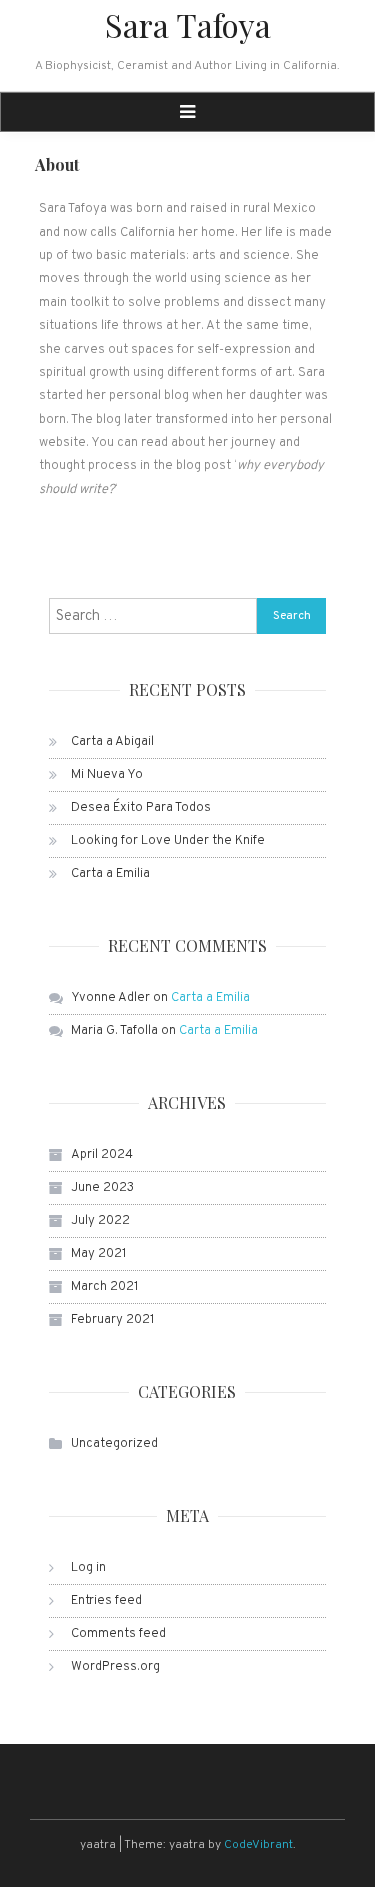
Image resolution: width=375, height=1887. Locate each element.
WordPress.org (115, 1667)
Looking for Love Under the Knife (168, 841)
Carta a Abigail (112, 742)
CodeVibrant (258, 1845)
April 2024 (102, 1155)
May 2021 (99, 1254)
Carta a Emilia (110, 874)
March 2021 (105, 1287)
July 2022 (100, 1221)
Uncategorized (114, 1444)
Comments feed (118, 1634)
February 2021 (113, 1320)
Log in (88, 1568)
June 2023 (102, 1188)
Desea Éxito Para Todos (141, 808)
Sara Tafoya (188, 24)
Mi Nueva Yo (107, 775)
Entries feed (106, 1601)
